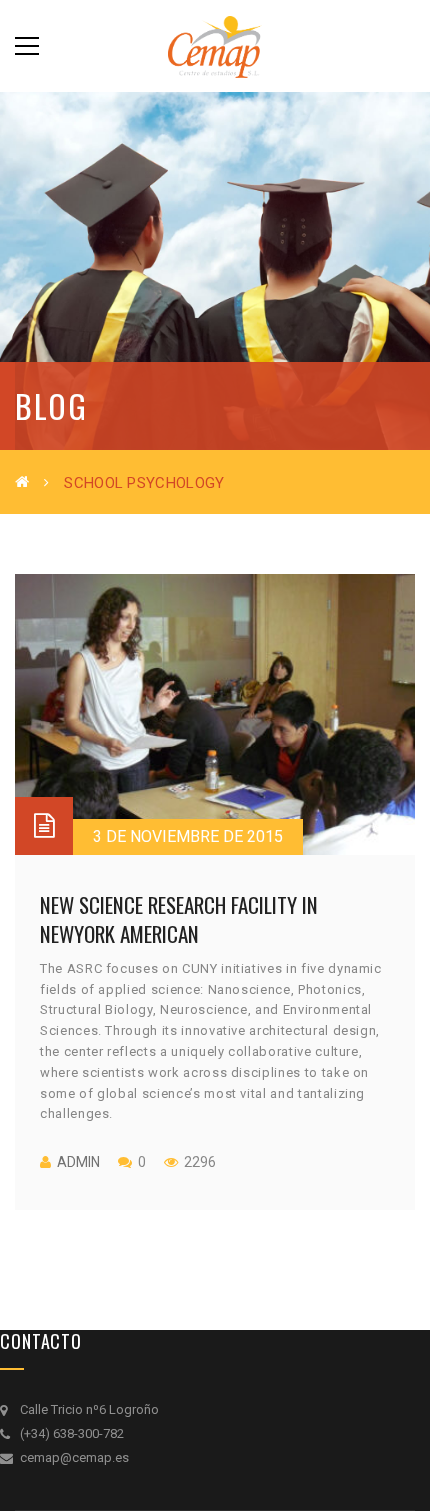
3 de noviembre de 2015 (188, 836)
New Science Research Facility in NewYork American (179, 919)
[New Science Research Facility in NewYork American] (215, 714)
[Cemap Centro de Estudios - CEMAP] (215, 45)
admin (78, 1162)
